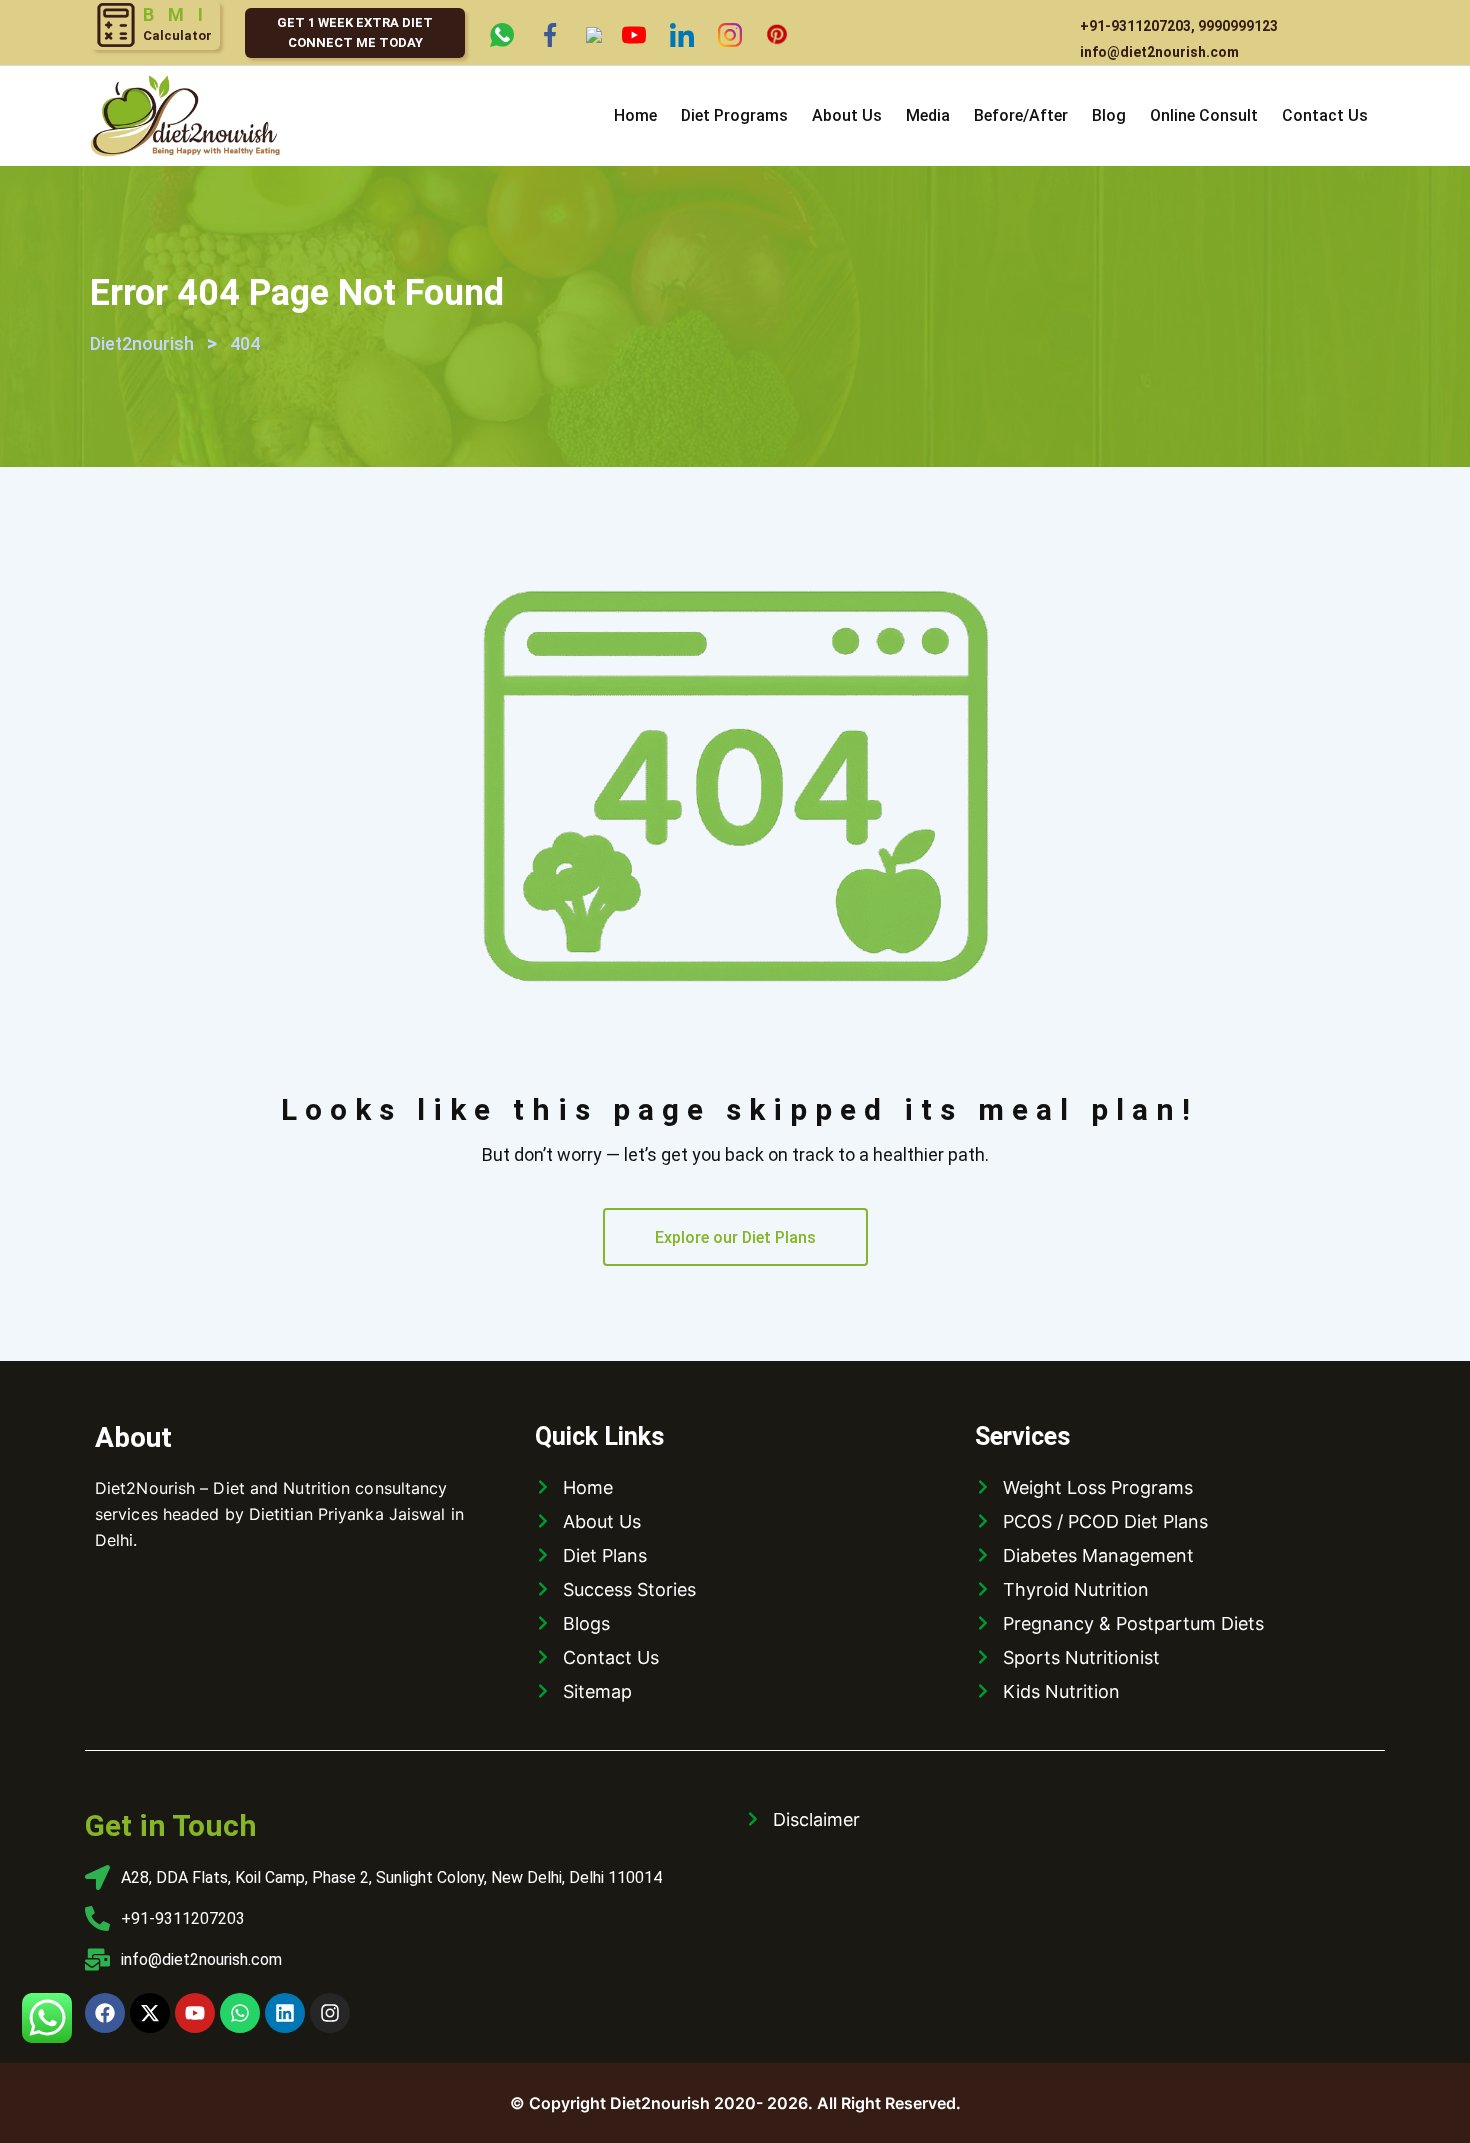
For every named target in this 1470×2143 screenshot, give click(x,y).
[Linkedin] (285, 2013)
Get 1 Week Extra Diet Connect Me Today (355, 32)
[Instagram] (330, 2013)
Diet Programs (734, 115)
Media (928, 115)
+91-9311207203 (1135, 26)
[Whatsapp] (240, 2013)
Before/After (1021, 115)
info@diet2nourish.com (1159, 52)
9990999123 (1238, 26)
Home (635, 115)
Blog (1109, 115)
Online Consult (1204, 115)
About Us (847, 115)
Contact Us (1325, 115)
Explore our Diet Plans (735, 1237)
